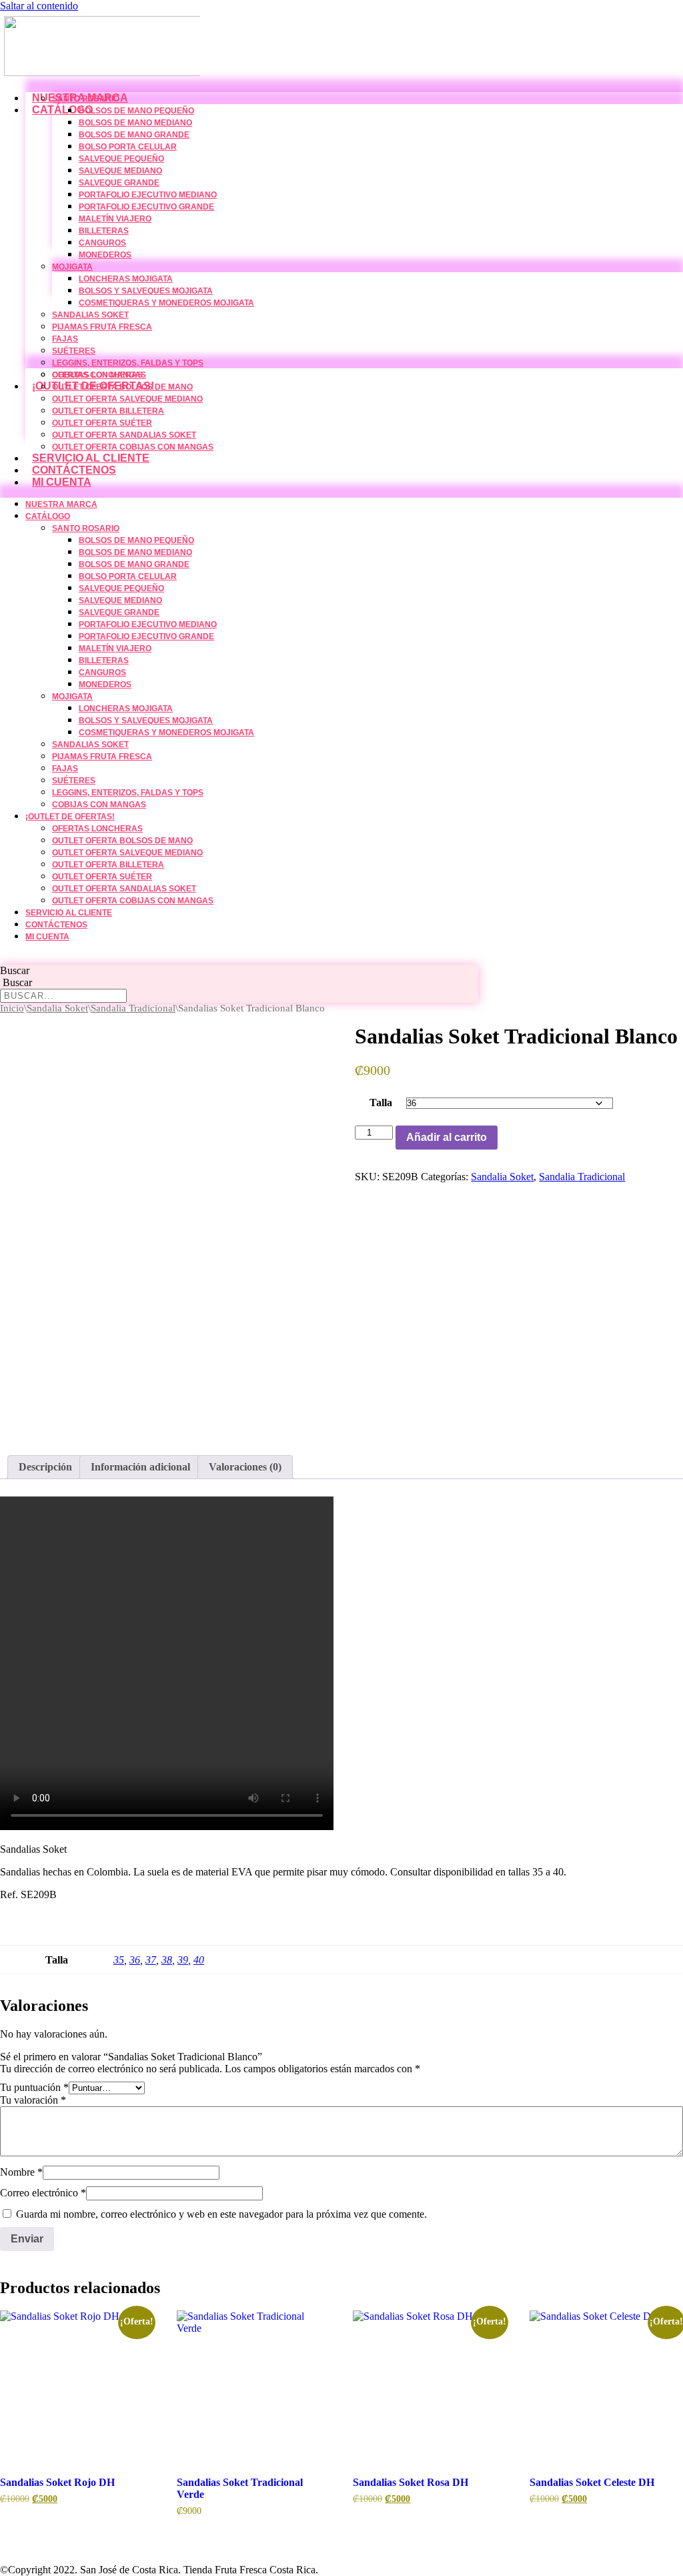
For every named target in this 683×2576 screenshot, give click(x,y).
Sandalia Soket (57, 1008)
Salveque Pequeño (121, 159)
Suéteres (74, 351)
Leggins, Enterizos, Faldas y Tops (128, 363)
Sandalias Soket (90, 315)
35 (119, 1960)
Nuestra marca (61, 504)
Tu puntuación (34, 2087)
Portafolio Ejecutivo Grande (146, 207)
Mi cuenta (62, 482)
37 (151, 1960)
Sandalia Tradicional (133, 1008)
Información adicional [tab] (140, 1467)
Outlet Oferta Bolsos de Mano (122, 387)
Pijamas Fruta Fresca (102, 327)
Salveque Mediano (120, 171)
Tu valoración (33, 2100)
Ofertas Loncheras (97, 375)
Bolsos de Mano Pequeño (136, 111)
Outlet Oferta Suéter (102, 423)
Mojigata (72, 267)
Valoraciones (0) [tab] (245, 1467)
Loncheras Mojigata (126, 279)
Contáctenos (74, 470)
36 (135, 1960)
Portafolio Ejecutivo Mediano (148, 195)
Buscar (15, 970)
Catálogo (62, 110)
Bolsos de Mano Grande (134, 135)
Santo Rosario (86, 99)
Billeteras (104, 231)
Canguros (102, 243)
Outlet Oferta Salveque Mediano (127, 399)
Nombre (21, 2172)
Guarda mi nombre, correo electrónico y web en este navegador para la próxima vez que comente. (221, 2214)
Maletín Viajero (115, 219)
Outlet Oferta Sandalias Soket (124, 435)
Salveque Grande (119, 183)
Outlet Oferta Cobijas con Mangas (133, 447)
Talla (381, 1103)
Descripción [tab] (45, 1467)
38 (167, 1960)
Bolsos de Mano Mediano (135, 123)
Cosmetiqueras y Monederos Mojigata (166, 303)
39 (183, 1960)
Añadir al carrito (447, 1137)
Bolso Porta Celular (128, 147)
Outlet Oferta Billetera (108, 411)
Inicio (12, 1008)
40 (199, 1960)
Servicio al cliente (91, 458)
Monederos (105, 255)
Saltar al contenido (39, 6)
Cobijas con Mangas (99, 805)
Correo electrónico (43, 2193)
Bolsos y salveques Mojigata (146, 291)
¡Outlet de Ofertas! (70, 817)
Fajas (65, 339)
